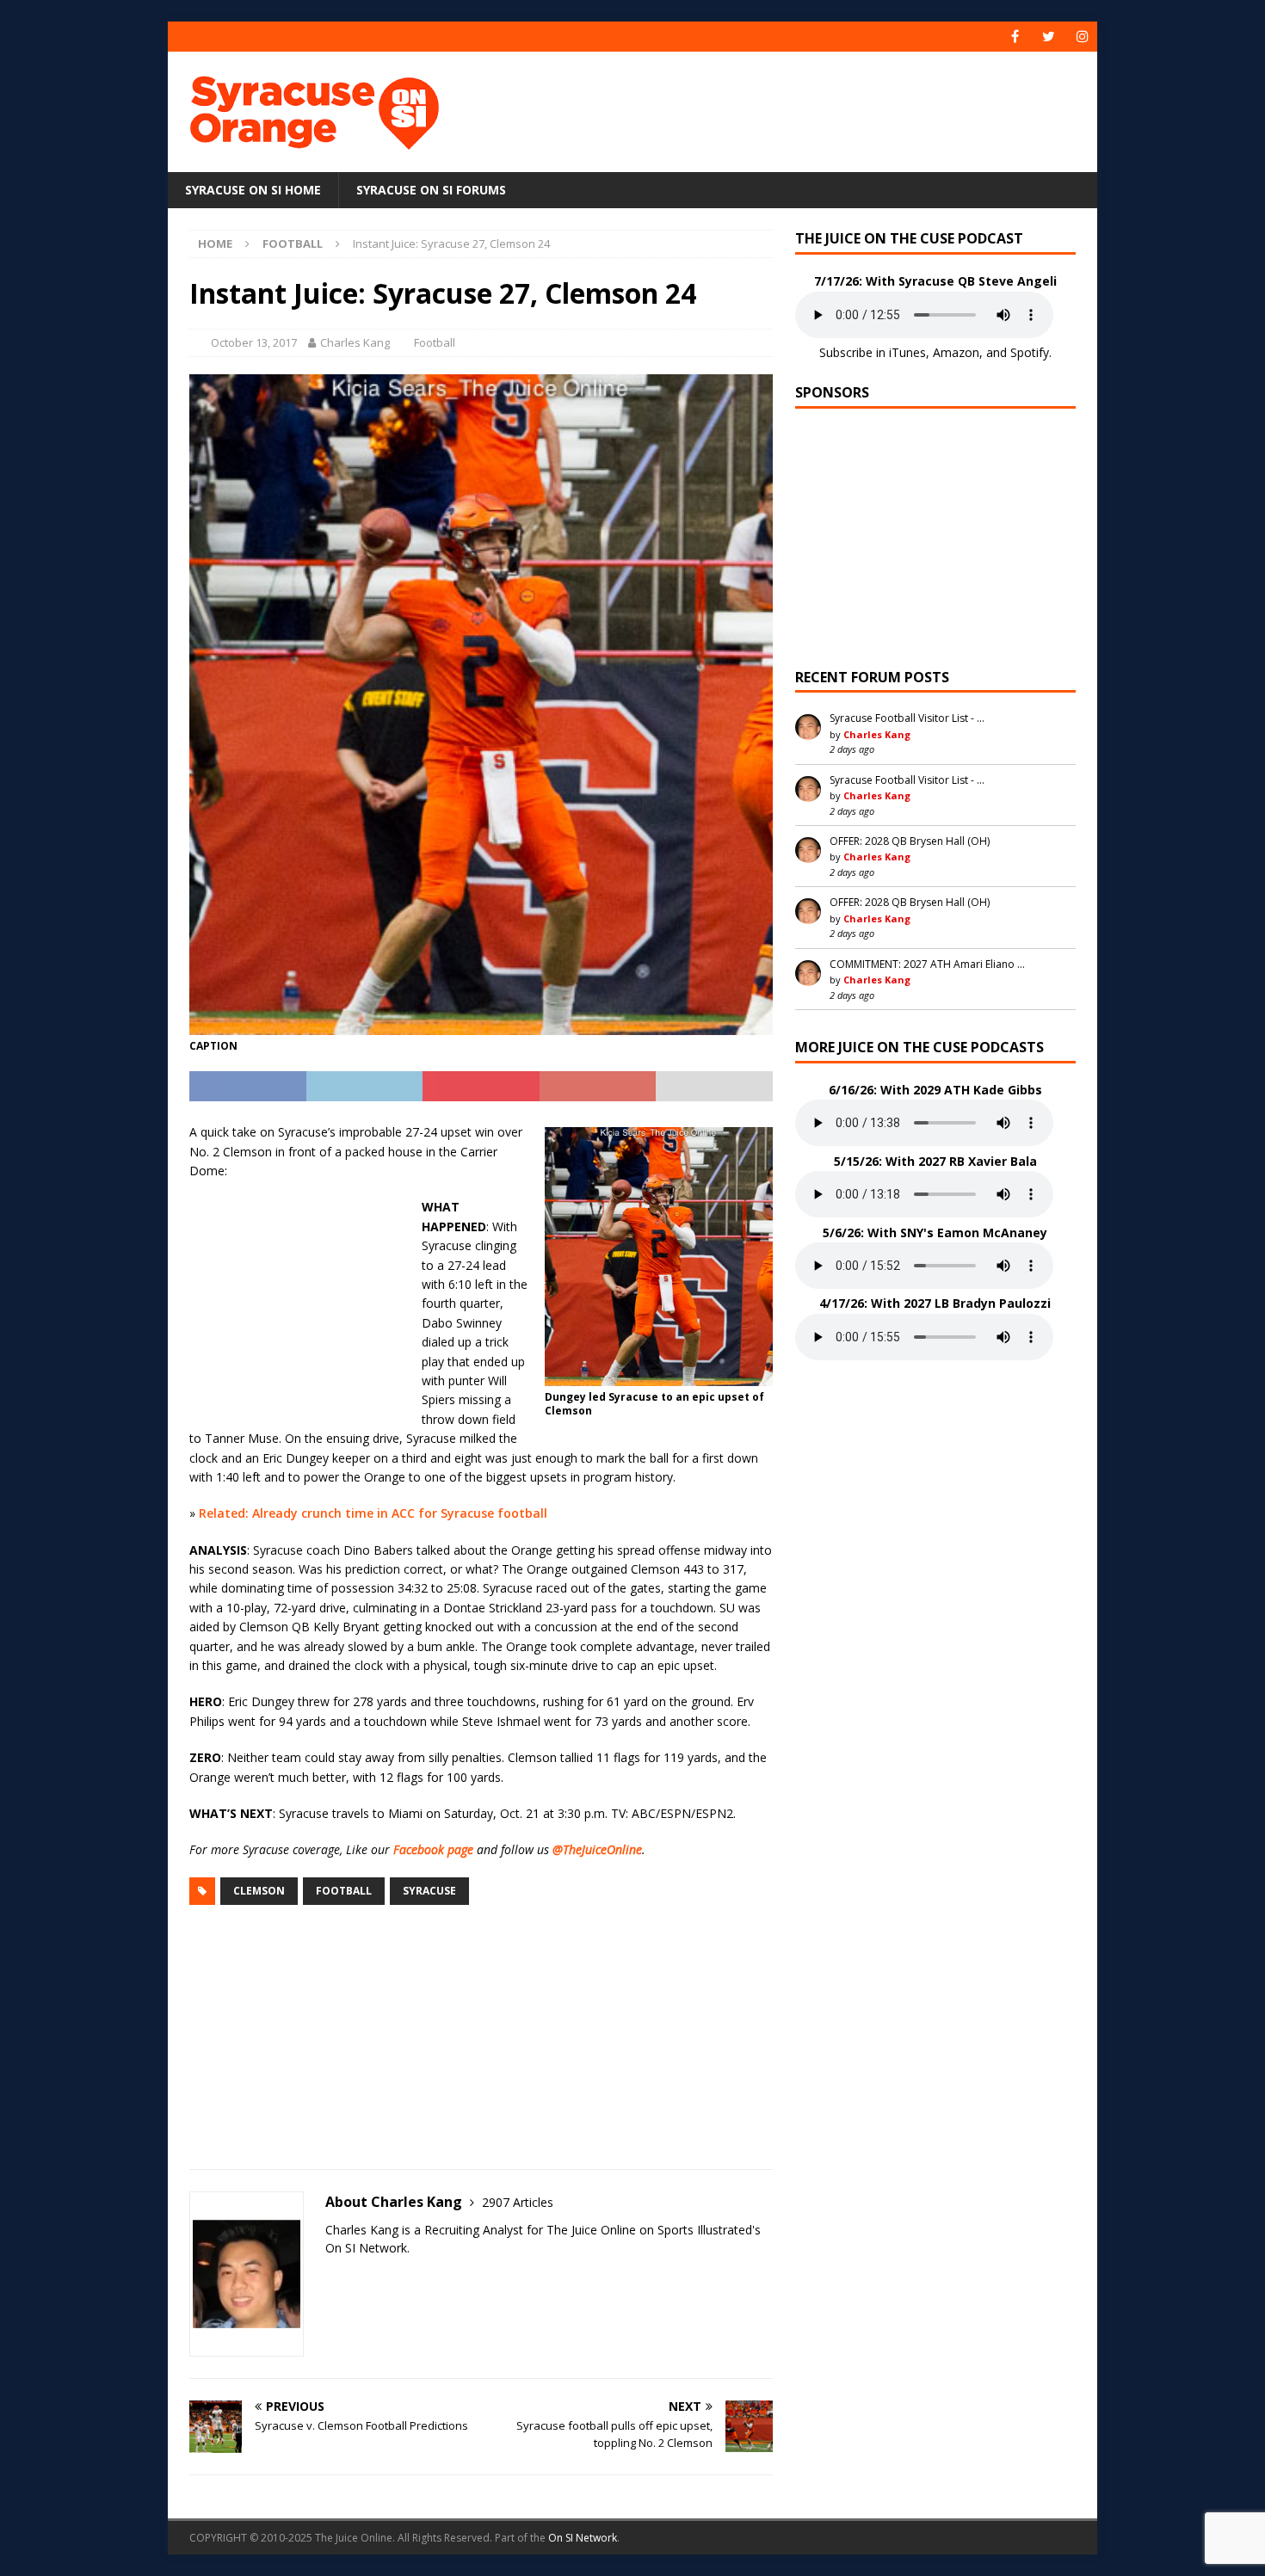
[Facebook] (1015, 37)
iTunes (907, 352)
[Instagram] (1082, 37)
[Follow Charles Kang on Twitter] (331, 2278)
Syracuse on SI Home (253, 190)
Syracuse (429, 1891)
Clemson (259, 1891)
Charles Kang (355, 342)
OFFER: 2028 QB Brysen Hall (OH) (910, 841)
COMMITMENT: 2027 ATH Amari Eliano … (927, 964)
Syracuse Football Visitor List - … (907, 718)
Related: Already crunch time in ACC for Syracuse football (373, 1513)
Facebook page (433, 1849)
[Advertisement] (799, 108)
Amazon (956, 352)
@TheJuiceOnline (597, 1849)
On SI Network (583, 2538)
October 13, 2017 (254, 342)
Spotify (1030, 352)
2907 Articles (518, 2202)
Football (435, 342)
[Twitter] (1049, 37)
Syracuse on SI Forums (431, 190)
